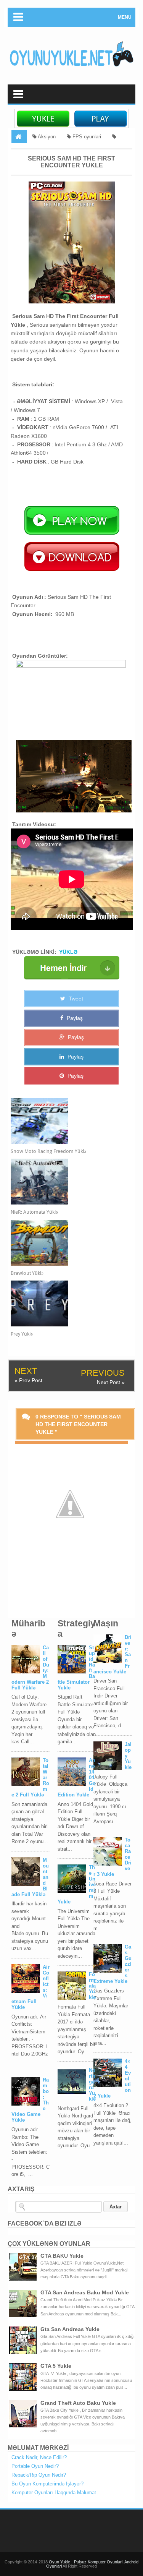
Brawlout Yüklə (27, 1273)
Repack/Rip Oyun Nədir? (39, 2475)
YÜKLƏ (68, 952)
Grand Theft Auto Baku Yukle (78, 2403)
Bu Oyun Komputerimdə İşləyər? (47, 2484)
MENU (125, 17)
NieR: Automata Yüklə (34, 1212)
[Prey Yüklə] (65, 1303)
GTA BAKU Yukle (62, 2256)
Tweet (75, 999)
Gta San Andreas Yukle (70, 2329)
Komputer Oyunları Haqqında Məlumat (54, 2493)
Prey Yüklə (22, 1334)
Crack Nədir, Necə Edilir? (39, 2457)
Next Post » (111, 1382)
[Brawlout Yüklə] (65, 1243)
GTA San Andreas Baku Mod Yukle (85, 2292)
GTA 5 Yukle (56, 2366)
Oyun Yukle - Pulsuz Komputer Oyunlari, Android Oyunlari (92, 2564)
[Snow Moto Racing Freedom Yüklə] (65, 1121)
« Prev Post (28, 1380)
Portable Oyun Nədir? (35, 2466)
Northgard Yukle (92, 2085)
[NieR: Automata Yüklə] (65, 1182)
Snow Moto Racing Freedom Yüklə (48, 1151)
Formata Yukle (92, 1986)
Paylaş (74, 1018)
